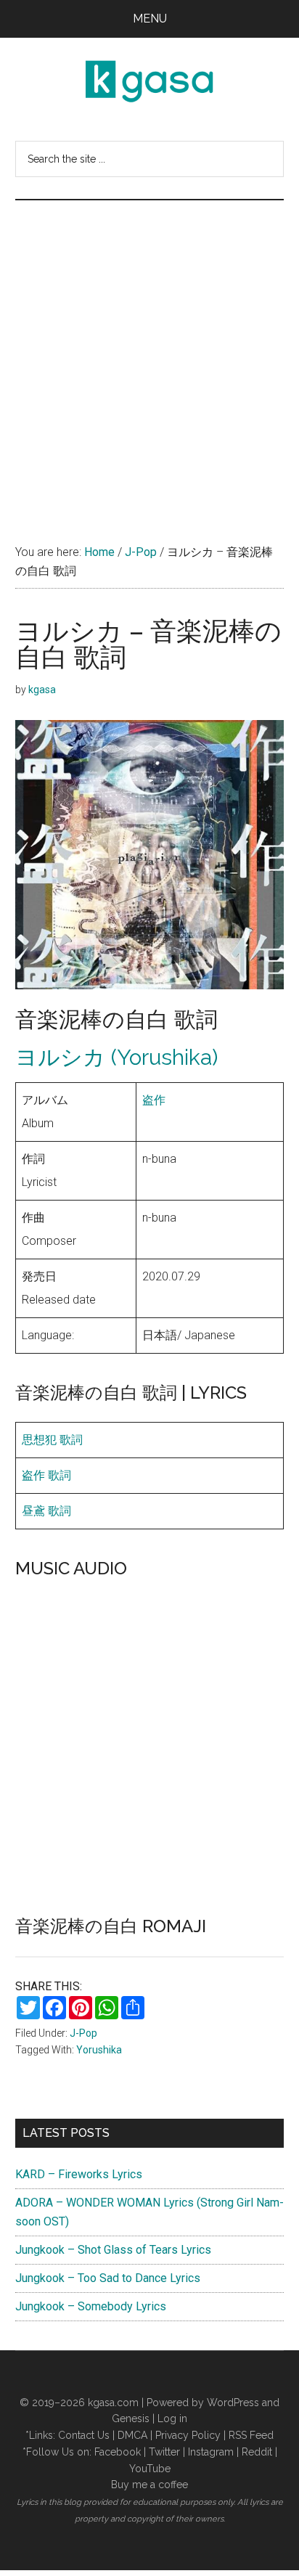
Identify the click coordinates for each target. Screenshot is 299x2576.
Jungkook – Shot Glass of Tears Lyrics (113, 2250)
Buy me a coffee (149, 2485)
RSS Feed (251, 2435)
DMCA (132, 2435)
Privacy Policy (188, 2435)
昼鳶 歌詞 (46, 1511)
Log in (172, 2418)
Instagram (211, 2452)
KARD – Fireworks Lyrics (79, 2174)
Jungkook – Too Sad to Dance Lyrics (108, 2278)
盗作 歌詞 (46, 1475)
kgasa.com (113, 2403)
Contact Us (84, 2435)
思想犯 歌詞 (52, 1440)
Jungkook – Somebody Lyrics (91, 2306)
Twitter (164, 2452)
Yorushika (99, 2050)
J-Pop (83, 2033)
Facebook (118, 2452)
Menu (150, 19)
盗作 (154, 1100)
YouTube (150, 2469)
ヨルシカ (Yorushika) (116, 1057)
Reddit (257, 2452)
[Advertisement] (149, 357)
